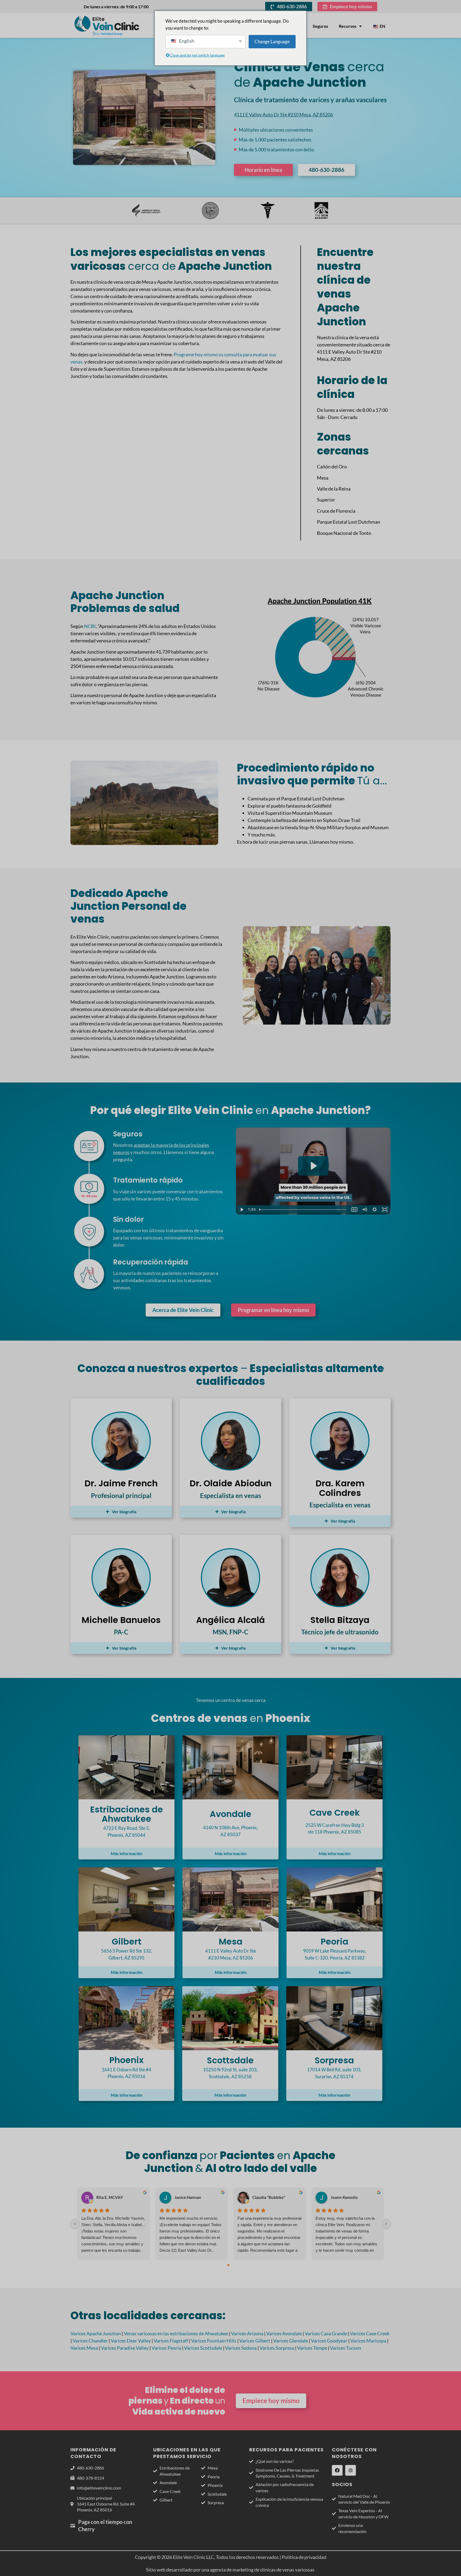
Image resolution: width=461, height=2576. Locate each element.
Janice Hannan (188, 2197)
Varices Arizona (247, 2333)
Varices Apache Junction (96, 2333)
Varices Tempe (312, 2348)
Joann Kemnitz (344, 2197)
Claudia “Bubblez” (269, 2197)
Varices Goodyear (329, 2341)
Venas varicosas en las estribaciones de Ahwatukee (176, 2333)
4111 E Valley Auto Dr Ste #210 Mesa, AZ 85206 (283, 114)
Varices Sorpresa (277, 2348)
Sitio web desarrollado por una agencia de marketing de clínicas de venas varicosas (231, 2570)
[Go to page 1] (233, 2265)
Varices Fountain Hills (214, 2341)
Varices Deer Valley (131, 2341)
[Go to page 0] (228, 2265)
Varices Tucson (345, 2348)
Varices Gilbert (255, 2341)
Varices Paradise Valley (125, 2348)
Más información (127, 1853)
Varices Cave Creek (370, 2333)
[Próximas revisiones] (386, 2224)
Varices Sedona (241, 2348)
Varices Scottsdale (203, 2348)
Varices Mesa (84, 2348)
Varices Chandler (90, 2341)
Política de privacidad (304, 2557)
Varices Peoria (166, 2348)
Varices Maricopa (368, 2341)
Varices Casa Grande (326, 2333)
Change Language (272, 42)
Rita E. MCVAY (110, 2197)
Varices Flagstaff (171, 2341)
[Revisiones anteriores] (75, 2224)
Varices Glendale (291, 2341)
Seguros (320, 26)
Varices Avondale (284, 2333)
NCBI (90, 626)
